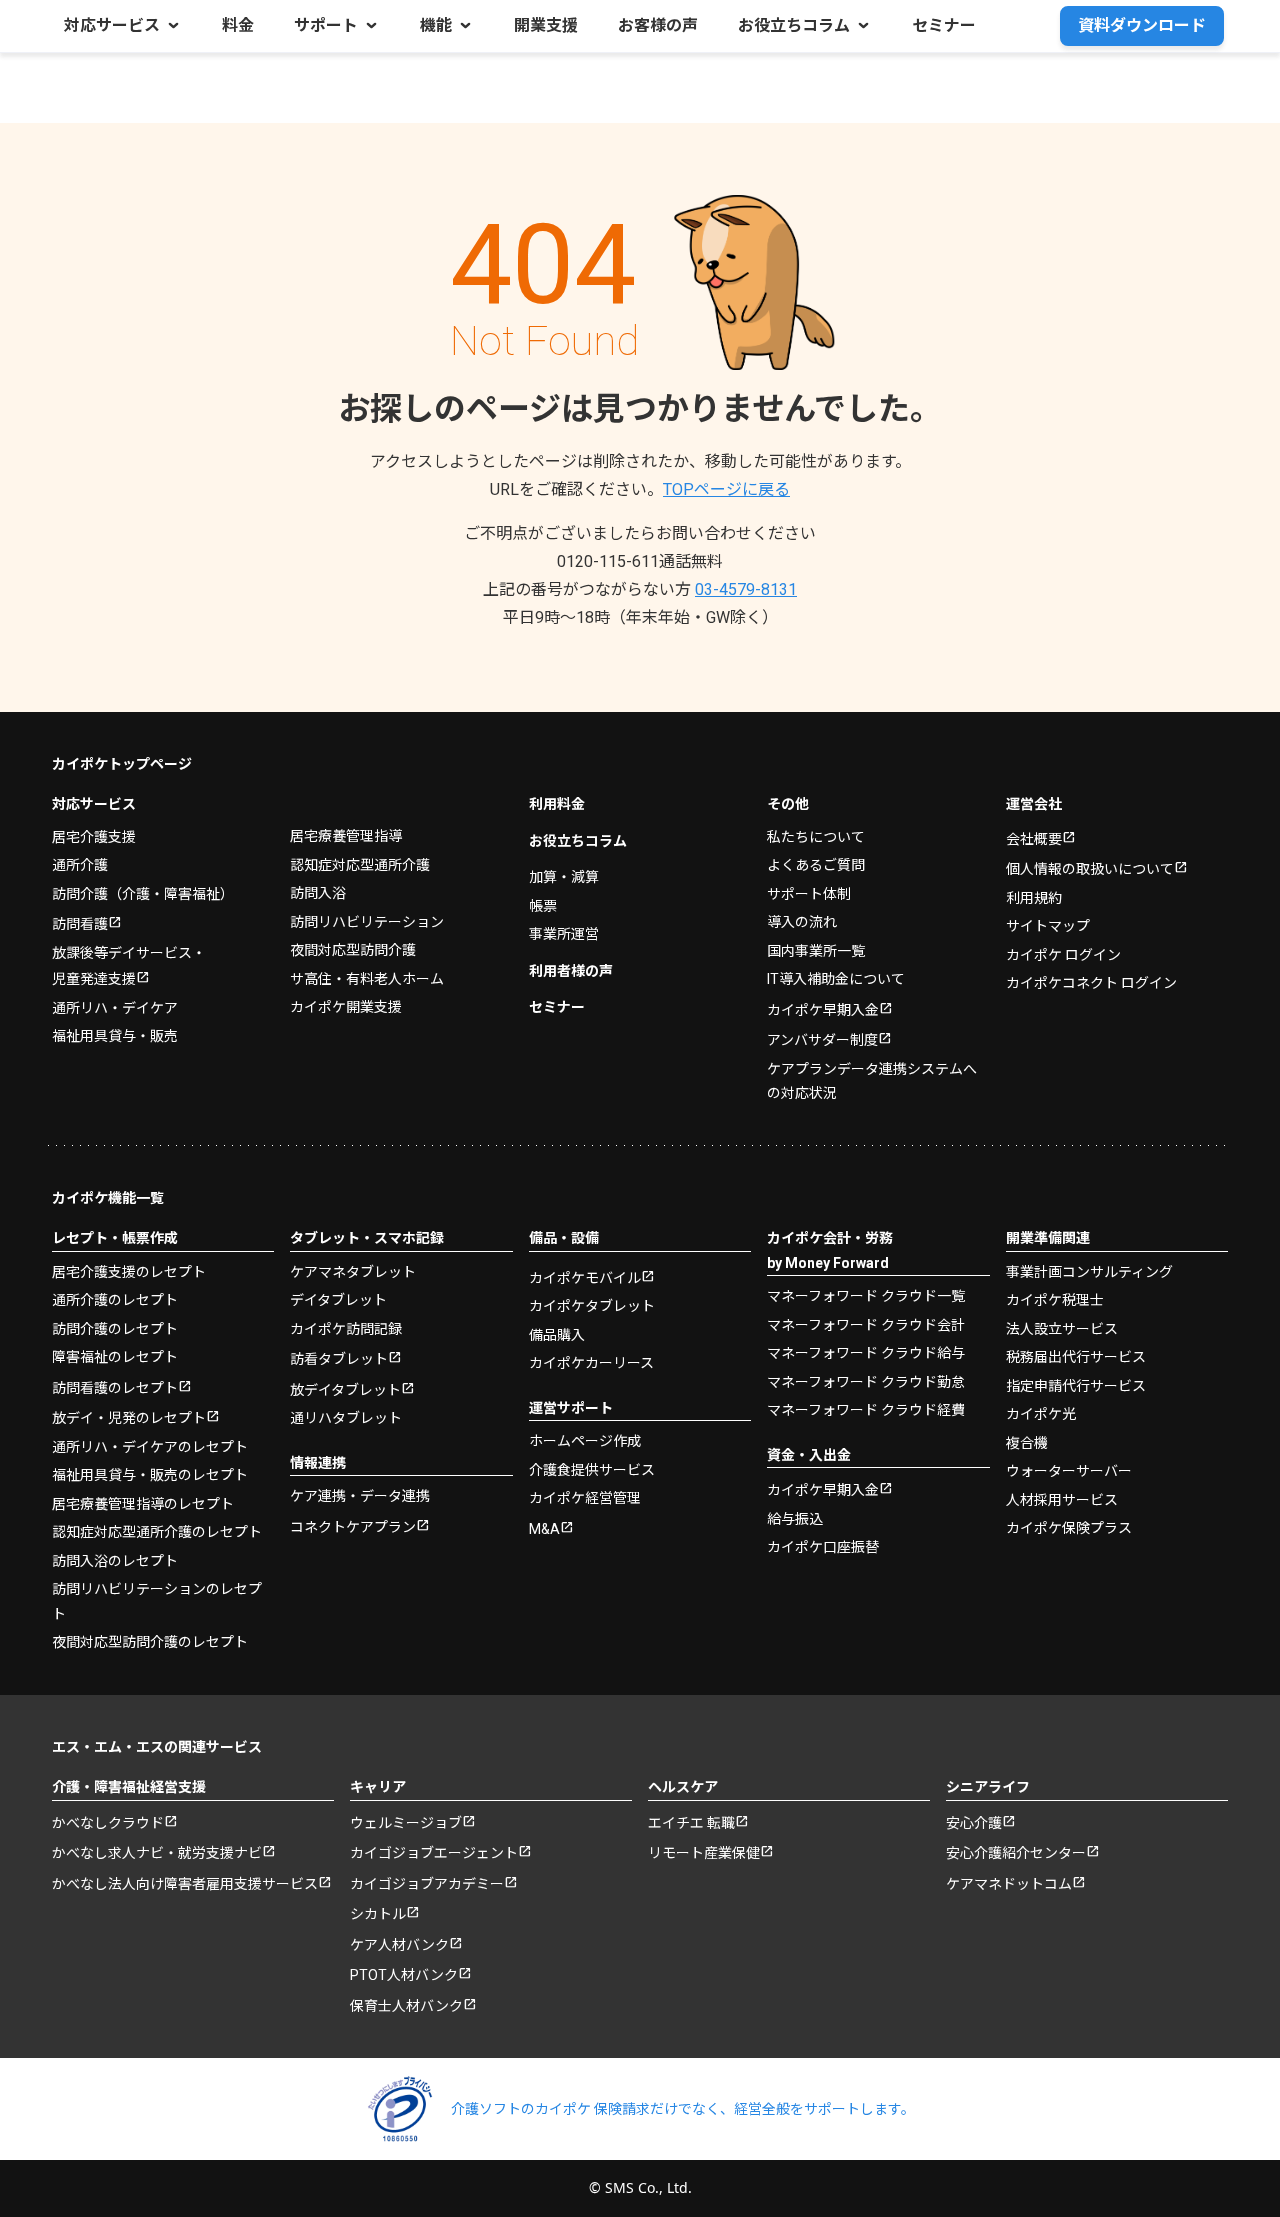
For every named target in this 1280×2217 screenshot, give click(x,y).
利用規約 (1034, 898)
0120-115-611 (640, 561)
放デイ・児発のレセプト (129, 1418)
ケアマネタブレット (353, 1272)
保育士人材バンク (406, 2006)
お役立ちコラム (578, 841)
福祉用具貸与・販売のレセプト (150, 1475)
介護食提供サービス (592, 1470)
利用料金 (557, 804)
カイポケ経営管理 (585, 1498)
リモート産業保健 (704, 1853)
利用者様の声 (571, 971)
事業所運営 (564, 934)
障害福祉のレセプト (115, 1357)
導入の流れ (802, 922)
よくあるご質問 (816, 865)
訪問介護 (143, 894)
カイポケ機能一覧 (108, 1198)
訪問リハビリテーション (367, 922)
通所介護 (80, 865)
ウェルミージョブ (406, 1823)
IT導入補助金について (836, 979)
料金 (238, 25)
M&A (544, 1529)
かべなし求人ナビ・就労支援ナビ (157, 1853)
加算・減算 (564, 877)
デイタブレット (338, 1300)
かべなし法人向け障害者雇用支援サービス (185, 1884)
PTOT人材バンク (404, 1975)
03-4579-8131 (746, 589)
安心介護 (974, 1823)
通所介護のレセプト (115, 1300)
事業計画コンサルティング (1089, 1272)
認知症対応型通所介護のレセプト (157, 1532)
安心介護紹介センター (1016, 1853)
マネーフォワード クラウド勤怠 (866, 1382)
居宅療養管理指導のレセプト (143, 1504)
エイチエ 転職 (691, 1823)
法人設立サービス (1062, 1329)
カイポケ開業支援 (346, 1007)
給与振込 (795, 1519)
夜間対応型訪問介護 (353, 950)
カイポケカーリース (591, 1363)
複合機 (1027, 1443)
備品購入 (557, 1335)
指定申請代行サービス (1076, 1386)
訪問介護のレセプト (115, 1329)
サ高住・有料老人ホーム (367, 979)
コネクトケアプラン (353, 1527)
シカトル (378, 1914)
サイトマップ (1048, 926)
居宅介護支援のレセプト (129, 1272)
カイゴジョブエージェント (434, 1853)
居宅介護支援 (94, 837)
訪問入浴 (318, 893)
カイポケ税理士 (1055, 1300)
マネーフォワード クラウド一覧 (866, 1296)
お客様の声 (658, 25)
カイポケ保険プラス (1069, 1528)
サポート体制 (809, 894)
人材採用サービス (1062, 1500)
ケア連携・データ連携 (360, 1496)
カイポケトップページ (122, 764)
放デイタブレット (345, 1390)
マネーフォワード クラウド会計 (866, 1325)
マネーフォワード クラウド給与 (866, 1353)
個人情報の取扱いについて (1090, 869)
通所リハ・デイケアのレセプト (150, 1447)
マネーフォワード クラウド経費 (866, 1410)
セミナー (944, 25)
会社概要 (1034, 839)
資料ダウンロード (1142, 25)
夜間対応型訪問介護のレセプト (150, 1642)
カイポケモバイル (585, 1278)
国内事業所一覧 (816, 951)
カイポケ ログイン (1063, 955)
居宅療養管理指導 (346, 836)
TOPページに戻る (726, 489)
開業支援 (546, 25)
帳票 (543, 906)
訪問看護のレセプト (115, 1388)
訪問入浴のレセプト (115, 1561)
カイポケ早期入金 (823, 1010)
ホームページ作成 (585, 1441)
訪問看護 (80, 924)
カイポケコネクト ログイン (1091, 983)
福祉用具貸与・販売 (115, 1036)
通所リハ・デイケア (115, 1008)
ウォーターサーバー (1069, 1471)
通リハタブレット (346, 1418)
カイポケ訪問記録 (346, 1329)
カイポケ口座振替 (823, 1547)
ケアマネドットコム (1009, 1884)
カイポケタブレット (592, 1306)
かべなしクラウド (108, 1823)
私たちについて (816, 837)
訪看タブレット (339, 1359)
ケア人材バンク (399, 1945)
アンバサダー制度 (822, 1040)
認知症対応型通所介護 (360, 865)
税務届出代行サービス (1076, 1357)
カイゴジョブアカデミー (427, 1884)
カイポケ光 (1041, 1414)
